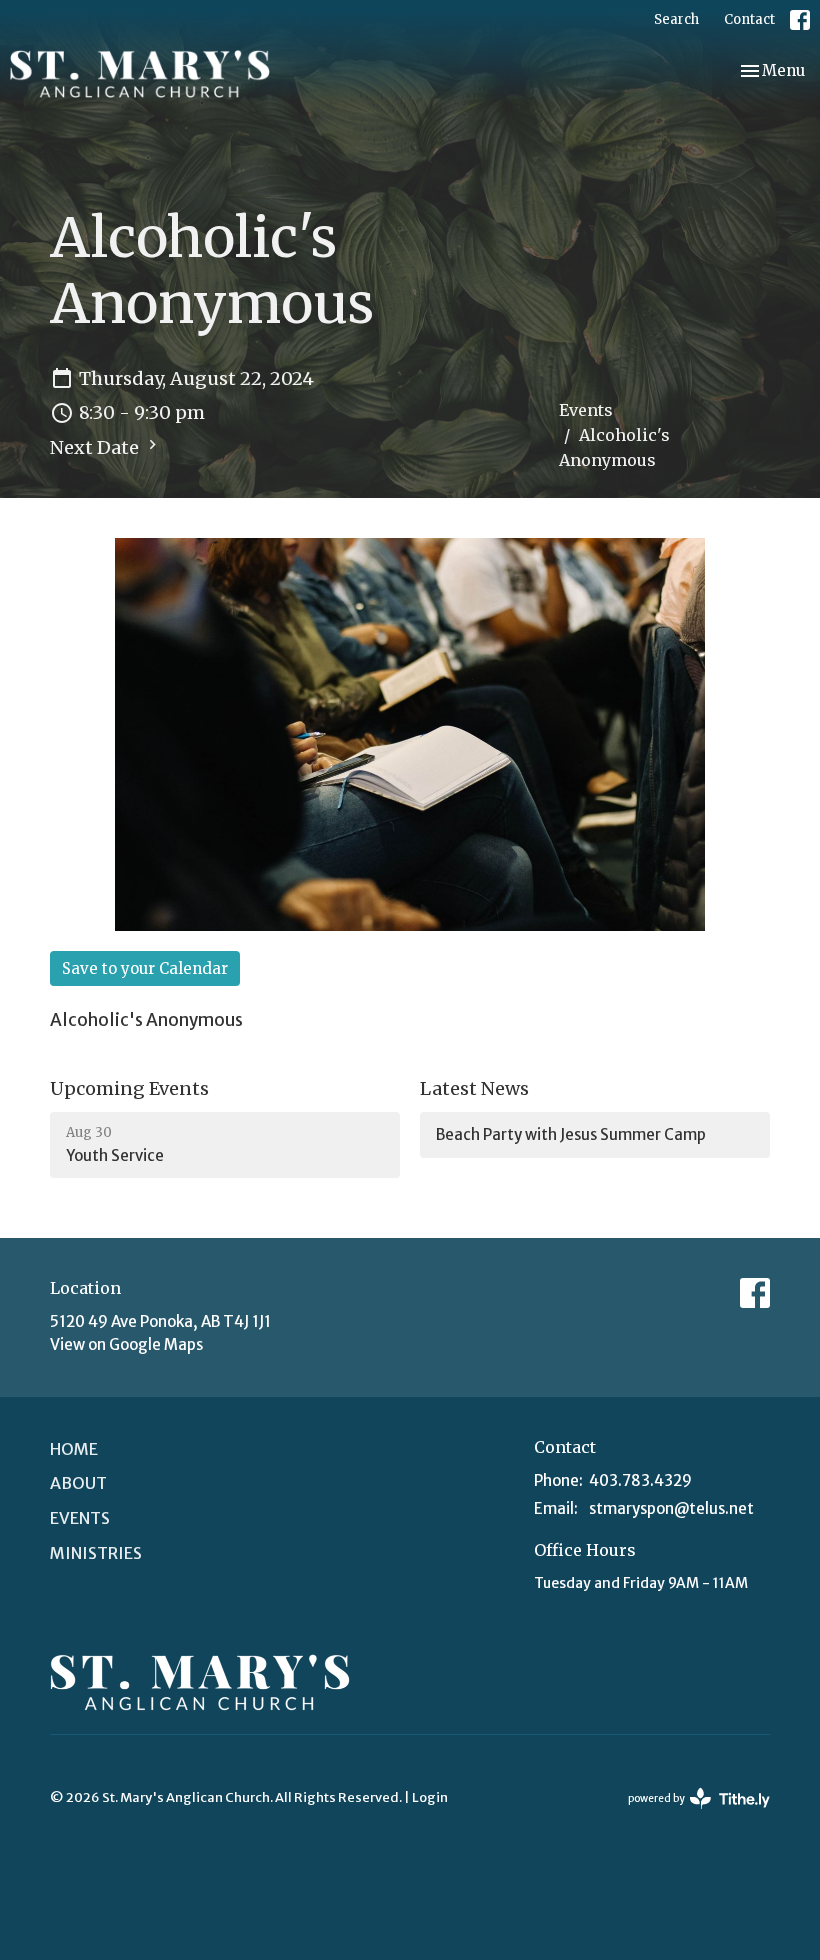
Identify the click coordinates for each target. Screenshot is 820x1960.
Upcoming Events (129, 1088)
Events (586, 410)
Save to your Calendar (145, 968)
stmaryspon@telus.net (671, 1508)
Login (430, 1797)
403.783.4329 (640, 1480)
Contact (749, 19)
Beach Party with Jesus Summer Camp (571, 1134)
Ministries (96, 1553)
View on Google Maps (126, 1344)
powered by (690, 1815)
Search (676, 19)
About (78, 1483)
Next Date (96, 447)
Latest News (474, 1088)
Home (74, 1449)
